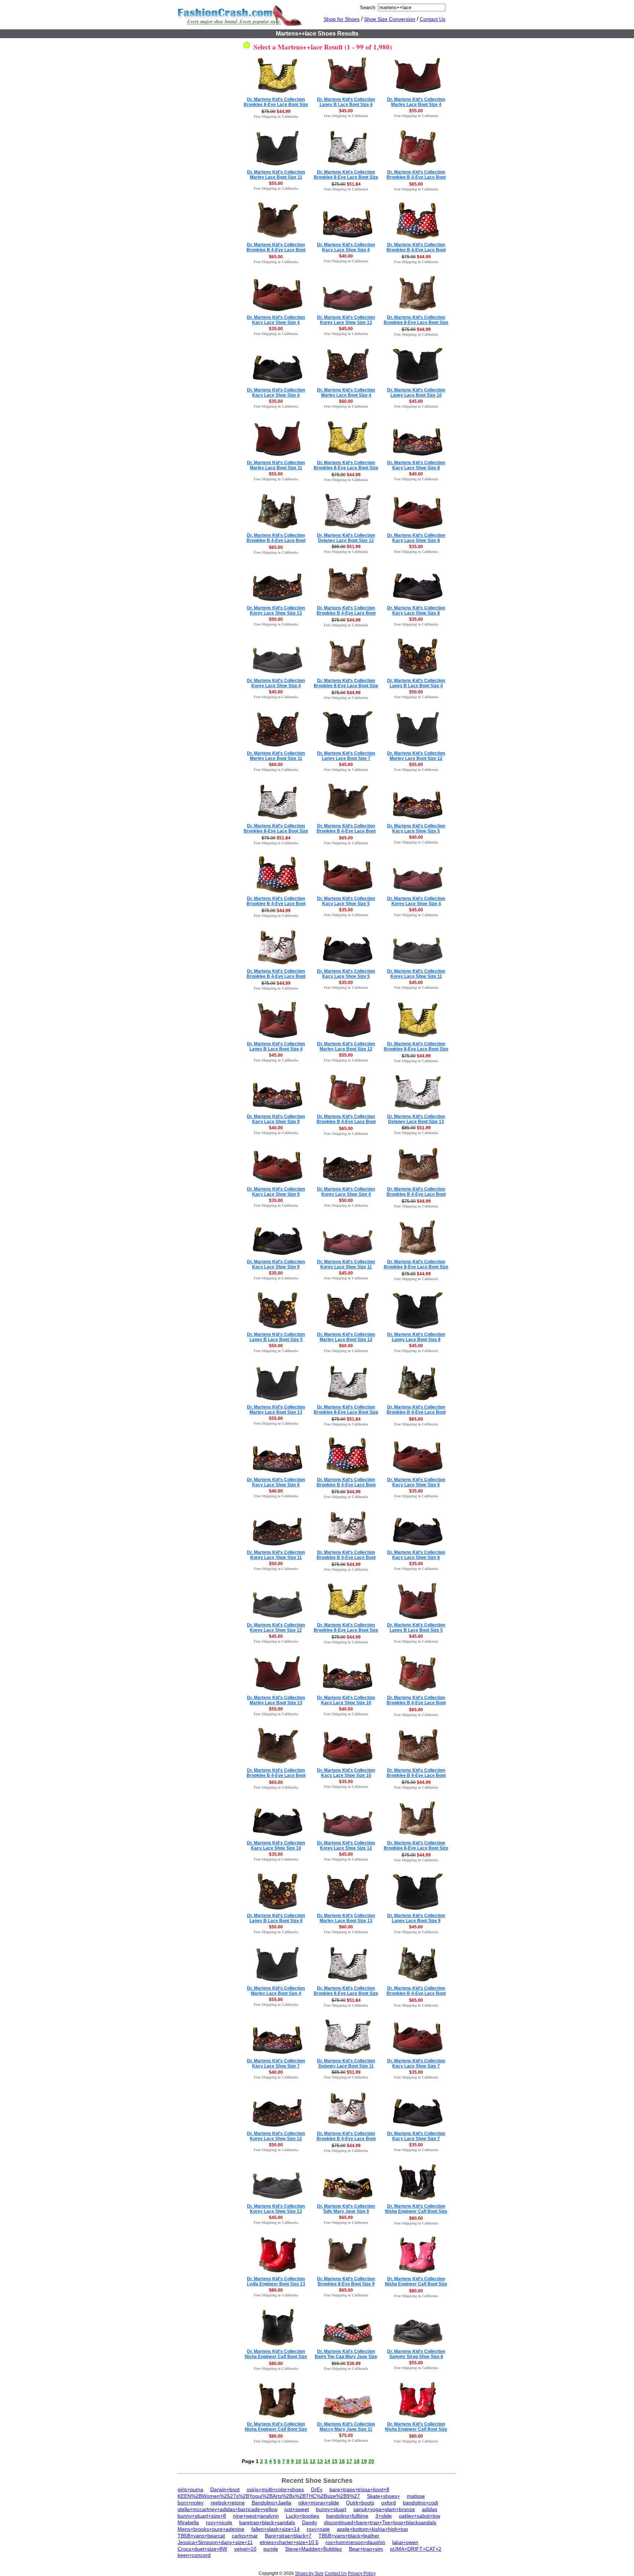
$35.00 (276, 329)
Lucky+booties (303, 2516)
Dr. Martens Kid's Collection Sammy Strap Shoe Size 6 (416, 2354)
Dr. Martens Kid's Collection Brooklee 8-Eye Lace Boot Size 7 (346, 177)
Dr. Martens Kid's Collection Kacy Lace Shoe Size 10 (346, 1700)
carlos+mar (245, 2536)
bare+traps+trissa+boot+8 (359, 2489)
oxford (389, 2503)
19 (364, 2461)
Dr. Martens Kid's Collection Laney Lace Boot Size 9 (416, 1918)
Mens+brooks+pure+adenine (211, 2529)
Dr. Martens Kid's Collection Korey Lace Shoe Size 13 (346, 320)
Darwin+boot (225, 2489)
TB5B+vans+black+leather (349, 2536)
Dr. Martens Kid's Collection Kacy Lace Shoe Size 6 (276, 1482)
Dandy (309, 2522)
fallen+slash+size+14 (276, 2529)
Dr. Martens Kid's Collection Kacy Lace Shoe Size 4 (346, 247)
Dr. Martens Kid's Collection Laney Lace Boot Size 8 (416, 1337)
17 (349, 2461)
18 (357, 2461)
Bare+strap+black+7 (288, 2536)
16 (342, 2461)
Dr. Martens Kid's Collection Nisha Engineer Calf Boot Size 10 (276, 2357)
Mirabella (188, 2522)
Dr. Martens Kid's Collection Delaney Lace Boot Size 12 (346, 538)
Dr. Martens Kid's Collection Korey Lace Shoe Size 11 (416, 974)
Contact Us (433, 19)
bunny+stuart (331, 2509)
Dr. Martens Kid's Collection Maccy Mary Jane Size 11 (346, 2427)
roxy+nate (318, 2529)
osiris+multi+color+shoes (275, 2489)
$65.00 (416, 184)
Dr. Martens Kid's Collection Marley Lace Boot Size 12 (416, 756)
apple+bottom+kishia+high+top (372, 2529)
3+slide (384, 2516)
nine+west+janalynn (256, 2516)
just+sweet (297, 2509)
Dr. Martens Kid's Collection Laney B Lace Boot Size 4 (416, 683)
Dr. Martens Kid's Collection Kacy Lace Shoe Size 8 (416, 465)
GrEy (317, 2489)
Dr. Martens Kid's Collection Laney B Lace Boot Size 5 (276, 1337)
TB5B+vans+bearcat (201, 2536)
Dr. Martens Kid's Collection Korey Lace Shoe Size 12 (276, 1628)
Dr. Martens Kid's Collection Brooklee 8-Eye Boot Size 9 (346, 2281)
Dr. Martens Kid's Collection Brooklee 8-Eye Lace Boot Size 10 (276, 105)
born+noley (191, 2503)
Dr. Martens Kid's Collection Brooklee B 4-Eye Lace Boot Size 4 (416, 250)
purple (271, 2549)
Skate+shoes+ (383, 2496)
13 (320, 2461)
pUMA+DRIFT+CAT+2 (416, 2549)
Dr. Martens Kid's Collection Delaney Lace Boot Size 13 (416, 1119)
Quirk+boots (360, 2503)
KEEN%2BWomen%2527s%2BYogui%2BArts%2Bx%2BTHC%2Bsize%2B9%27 (269, 2496)
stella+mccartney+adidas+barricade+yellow (227, 2509)
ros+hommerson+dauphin (355, 2542)
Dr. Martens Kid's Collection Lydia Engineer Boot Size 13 (276, 2281)
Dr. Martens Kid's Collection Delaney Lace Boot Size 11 (346, 2063)
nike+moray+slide (319, 2503)
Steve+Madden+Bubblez (314, 2549)
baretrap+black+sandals (267, 2522)
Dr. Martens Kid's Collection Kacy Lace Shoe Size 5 (416, 828)
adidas (430, 2509)
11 (305, 2461)
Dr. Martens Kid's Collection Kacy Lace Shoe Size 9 (276, 1119)
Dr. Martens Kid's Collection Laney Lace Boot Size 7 (346, 756)
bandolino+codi (420, 2503)
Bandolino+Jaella (272, 2503)
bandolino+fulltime (347, 2516)
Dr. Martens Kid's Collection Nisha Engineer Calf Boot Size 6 (416, 2211)
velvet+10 (245, 2549)
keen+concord (194, 2555)
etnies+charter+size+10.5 (289, 2542)
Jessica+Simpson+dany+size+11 (215, 2542)
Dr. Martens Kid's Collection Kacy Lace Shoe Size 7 (276, 2063)
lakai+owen (405, 2542)
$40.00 (346, 256)
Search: (368, 8)
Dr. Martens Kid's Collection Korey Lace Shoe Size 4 (276, 683)
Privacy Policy (362, 2573)
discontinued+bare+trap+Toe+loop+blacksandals (380, 2522)
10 (298, 2461)
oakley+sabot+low (420, 2516)
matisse (416, 2496)
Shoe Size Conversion (390, 19)
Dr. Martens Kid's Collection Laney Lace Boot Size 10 (416, 393)
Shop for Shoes (342, 19)
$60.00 (346, 401)
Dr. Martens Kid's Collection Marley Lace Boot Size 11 (276, 175)
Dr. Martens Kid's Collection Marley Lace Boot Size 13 (276, 1410)
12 (313, 2461)
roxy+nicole (219, 2522)
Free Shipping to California (276, 116)
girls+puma (190, 2489)
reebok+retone (228, 2503)
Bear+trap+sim (366, 2549)
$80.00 (416, 2218)
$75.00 (346, 2435)
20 (371, 2461)
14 (327, 2461)
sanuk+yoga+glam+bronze (384, 2509)
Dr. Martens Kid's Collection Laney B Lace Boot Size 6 (346, 102)
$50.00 (276, 619)
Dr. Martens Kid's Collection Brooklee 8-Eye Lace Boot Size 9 (346, 1412)
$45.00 (346, 111)
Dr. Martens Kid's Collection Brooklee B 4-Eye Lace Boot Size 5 (276, 250)
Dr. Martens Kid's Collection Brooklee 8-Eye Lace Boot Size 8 (276, 831)
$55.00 (416, 111)
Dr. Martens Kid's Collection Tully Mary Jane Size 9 (346, 2209)
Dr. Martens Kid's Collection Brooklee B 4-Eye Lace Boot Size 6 (416, 177)
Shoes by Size (309, 2573)
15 (335, 2461)
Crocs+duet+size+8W (202, 2549)
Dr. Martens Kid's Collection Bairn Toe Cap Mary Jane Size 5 (346, 2357)
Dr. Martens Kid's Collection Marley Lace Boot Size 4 (416, 102)
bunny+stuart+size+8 (202, 2516)
